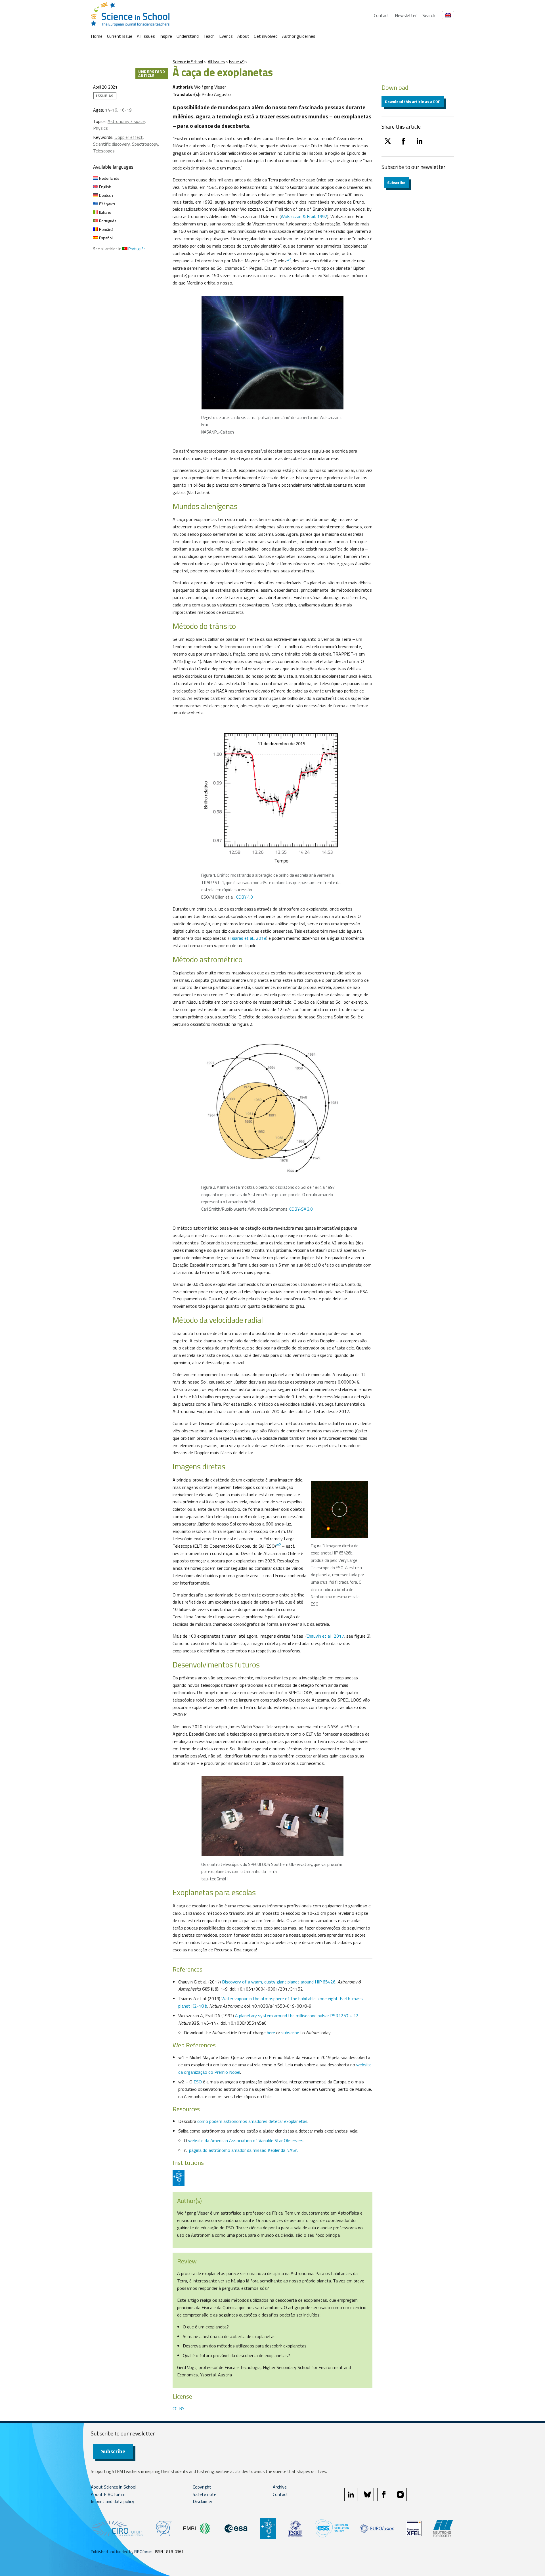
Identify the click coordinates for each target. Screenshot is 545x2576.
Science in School (188, 62)
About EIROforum (108, 2494)
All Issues (146, 36)
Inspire (166, 36)
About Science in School (114, 2487)
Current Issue (120, 36)
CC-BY (179, 2408)
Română (106, 229)
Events (226, 36)
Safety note (205, 2494)
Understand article (152, 73)
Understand (188, 36)
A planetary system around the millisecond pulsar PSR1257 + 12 (297, 2016)
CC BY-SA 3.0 (301, 1209)
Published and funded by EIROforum (122, 2551)
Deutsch (106, 195)
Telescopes (104, 151)
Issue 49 (237, 62)
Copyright (202, 2487)
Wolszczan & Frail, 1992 (304, 216)
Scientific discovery (111, 144)
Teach (209, 36)
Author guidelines (299, 36)
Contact (381, 15)
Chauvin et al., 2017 (325, 1636)
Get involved (266, 36)
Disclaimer (203, 2501)
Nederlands (109, 178)
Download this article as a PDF (413, 102)
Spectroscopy (145, 144)
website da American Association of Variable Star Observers (246, 2140)
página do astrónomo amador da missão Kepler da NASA (243, 2150)
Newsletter (406, 15)
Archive (280, 2487)
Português (107, 221)
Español (105, 238)
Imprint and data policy (113, 2501)
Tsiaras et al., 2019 (248, 938)
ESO (198, 2082)
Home (97, 36)
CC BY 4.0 (244, 897)
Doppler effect (129, 137)
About (243, 36)
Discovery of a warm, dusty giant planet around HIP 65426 (279, 1982)
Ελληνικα (107, 204)
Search (429, 15)
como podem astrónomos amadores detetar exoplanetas (252, 2121)
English (105, 187)
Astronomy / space (126, 121)
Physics (100, 128)
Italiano (105, 212)
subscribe (290, 2033)
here (271, 2033)
